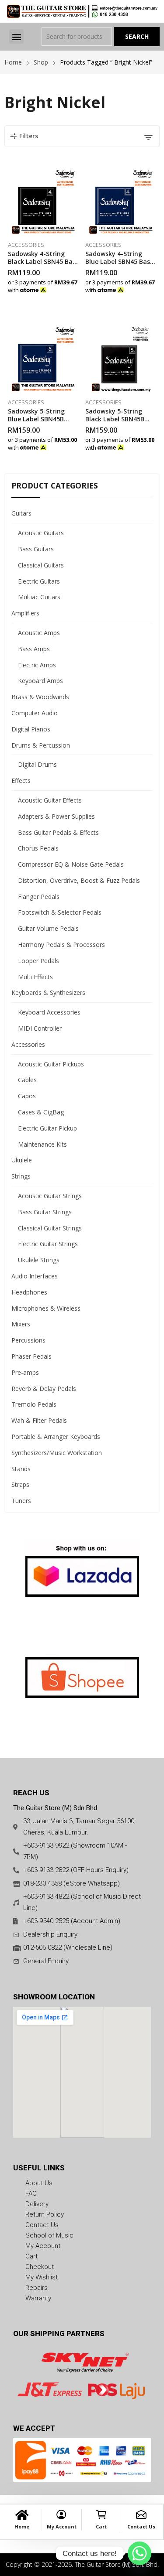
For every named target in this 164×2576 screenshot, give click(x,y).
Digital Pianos (31, 729)
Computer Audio (35, 713)
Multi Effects (35, 977)
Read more (77, 288)
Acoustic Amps (39, 633)
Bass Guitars (36, 549)
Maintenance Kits (42, 1144)
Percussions (28, 1340)
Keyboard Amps (40, 681)
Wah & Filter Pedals (39, 1420)
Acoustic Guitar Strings (50, 1196)
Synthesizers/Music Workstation (57, 1453)
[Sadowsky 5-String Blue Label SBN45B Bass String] (44, 358)
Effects (21, 781)
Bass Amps (34, 649)
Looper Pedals (38, 961)
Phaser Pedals (31, 1356)
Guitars (21, 513)
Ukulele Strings (39, 1260)
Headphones (29, 1292)
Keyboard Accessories (49, 1012)
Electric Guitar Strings (48, 1244)
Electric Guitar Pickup (47, 1128)
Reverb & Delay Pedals (44, 1389)
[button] (16, 36)
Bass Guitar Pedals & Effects (58, 832)
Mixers (21, 1324)
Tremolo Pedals (34, 1404)
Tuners (21, 1501)
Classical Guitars (41, 565)
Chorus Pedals (38, 848)
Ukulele (22, 1160)
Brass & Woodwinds (40, 697)
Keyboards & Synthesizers (48, 992)
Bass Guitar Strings (45, 1212)
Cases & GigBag (41, 1112)
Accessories (26, 245)
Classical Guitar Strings (50, 1228)
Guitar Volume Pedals (48, 928)
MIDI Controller (40, 1028)
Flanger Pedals (39, 897)
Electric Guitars (39, 581)
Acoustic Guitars (41, 533)
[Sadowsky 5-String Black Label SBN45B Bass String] (121, 358)
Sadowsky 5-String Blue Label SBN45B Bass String (36, 419)
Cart (101, 2526)
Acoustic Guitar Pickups (51, 1064)
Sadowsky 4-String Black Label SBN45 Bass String (43, 261)
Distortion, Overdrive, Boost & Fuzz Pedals (79, 880)
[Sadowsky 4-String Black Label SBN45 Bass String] (44, 201)
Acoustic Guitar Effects (50, 800)
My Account (62, 2526)
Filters (29, 136)
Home (22, 2526)
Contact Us (141, 2526)
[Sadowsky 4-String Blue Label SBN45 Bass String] (121, 201)
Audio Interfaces (35, 1276)
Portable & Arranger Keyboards (56, 1437)
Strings (21, 1176)
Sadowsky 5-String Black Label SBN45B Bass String (115, 419)
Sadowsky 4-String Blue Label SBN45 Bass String (119, 261)
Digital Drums (37, 764)
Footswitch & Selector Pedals (60, 912)
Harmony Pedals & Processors (61, 945)
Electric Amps (37, 665)
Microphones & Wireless (46, 1308)
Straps (20, 1484)
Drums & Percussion (41, 745)
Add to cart (154, 288)
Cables (27, 1080)
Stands (21, 1469)
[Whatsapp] (140, 2553)
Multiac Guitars (39, 597)
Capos (27, 1096)
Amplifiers (25, 613)
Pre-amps (25, 1372)
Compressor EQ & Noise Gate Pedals (71, 864)
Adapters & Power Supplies (56, 816)
